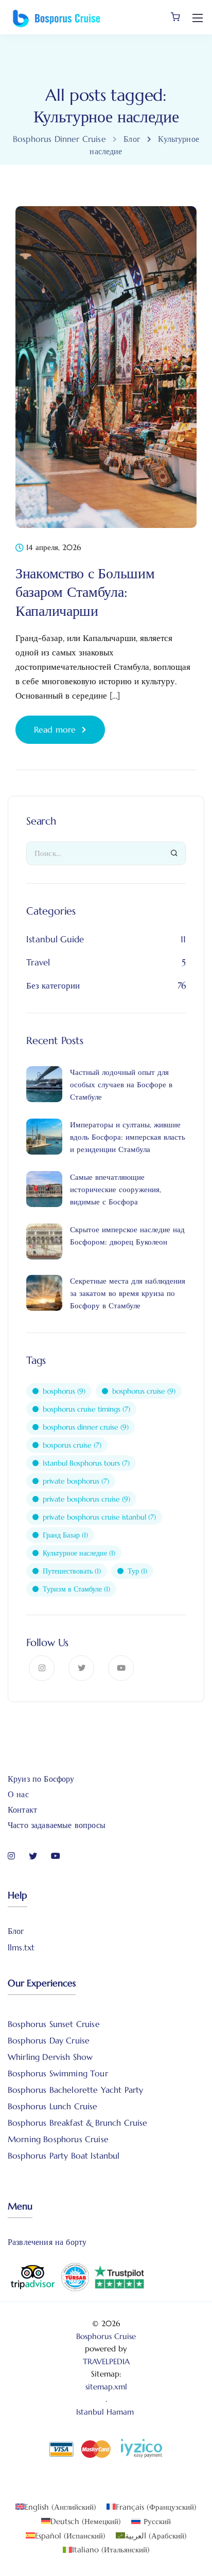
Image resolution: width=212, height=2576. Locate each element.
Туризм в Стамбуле (76, 1589)
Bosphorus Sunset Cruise (54, 2024)
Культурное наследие (79, 1553)
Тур (137, 1571)
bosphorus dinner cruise (86, 1427)
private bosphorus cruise (86, 1499)
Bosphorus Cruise (106, 2336)
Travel (38, 962)
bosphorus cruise (144, 1391)
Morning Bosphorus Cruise (58, 2139)
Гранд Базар (65, 1535)
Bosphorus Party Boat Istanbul (64, 2155)
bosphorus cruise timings (86, 1409)
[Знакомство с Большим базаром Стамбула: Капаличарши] (106, 374)
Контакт (22, 1810)
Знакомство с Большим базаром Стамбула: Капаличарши (85, 592)
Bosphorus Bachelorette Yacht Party (75, 2090)
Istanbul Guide (55, 939)
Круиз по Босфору (41, 1779)
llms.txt (21, 1947)
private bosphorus (76, 1481)
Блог (16, 1931)
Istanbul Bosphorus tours (86, 1463)
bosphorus (64, 1391)
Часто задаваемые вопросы (57, 1825)
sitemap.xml (106, 2387)
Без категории (53, 985)
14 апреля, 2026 (54, 548)
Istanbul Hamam (106, 2412)
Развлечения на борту (47, 2242)
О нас (18, 1794)
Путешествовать (72, 1571)
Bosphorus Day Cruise (49, 2040)
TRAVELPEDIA (106, 2361)
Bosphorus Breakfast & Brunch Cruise (78, 2123)
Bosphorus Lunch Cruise (53, 2106)
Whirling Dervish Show (50, 2057)
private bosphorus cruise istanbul (99, 1517)
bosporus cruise (72, 1445)
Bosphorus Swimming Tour (58, 2073)
